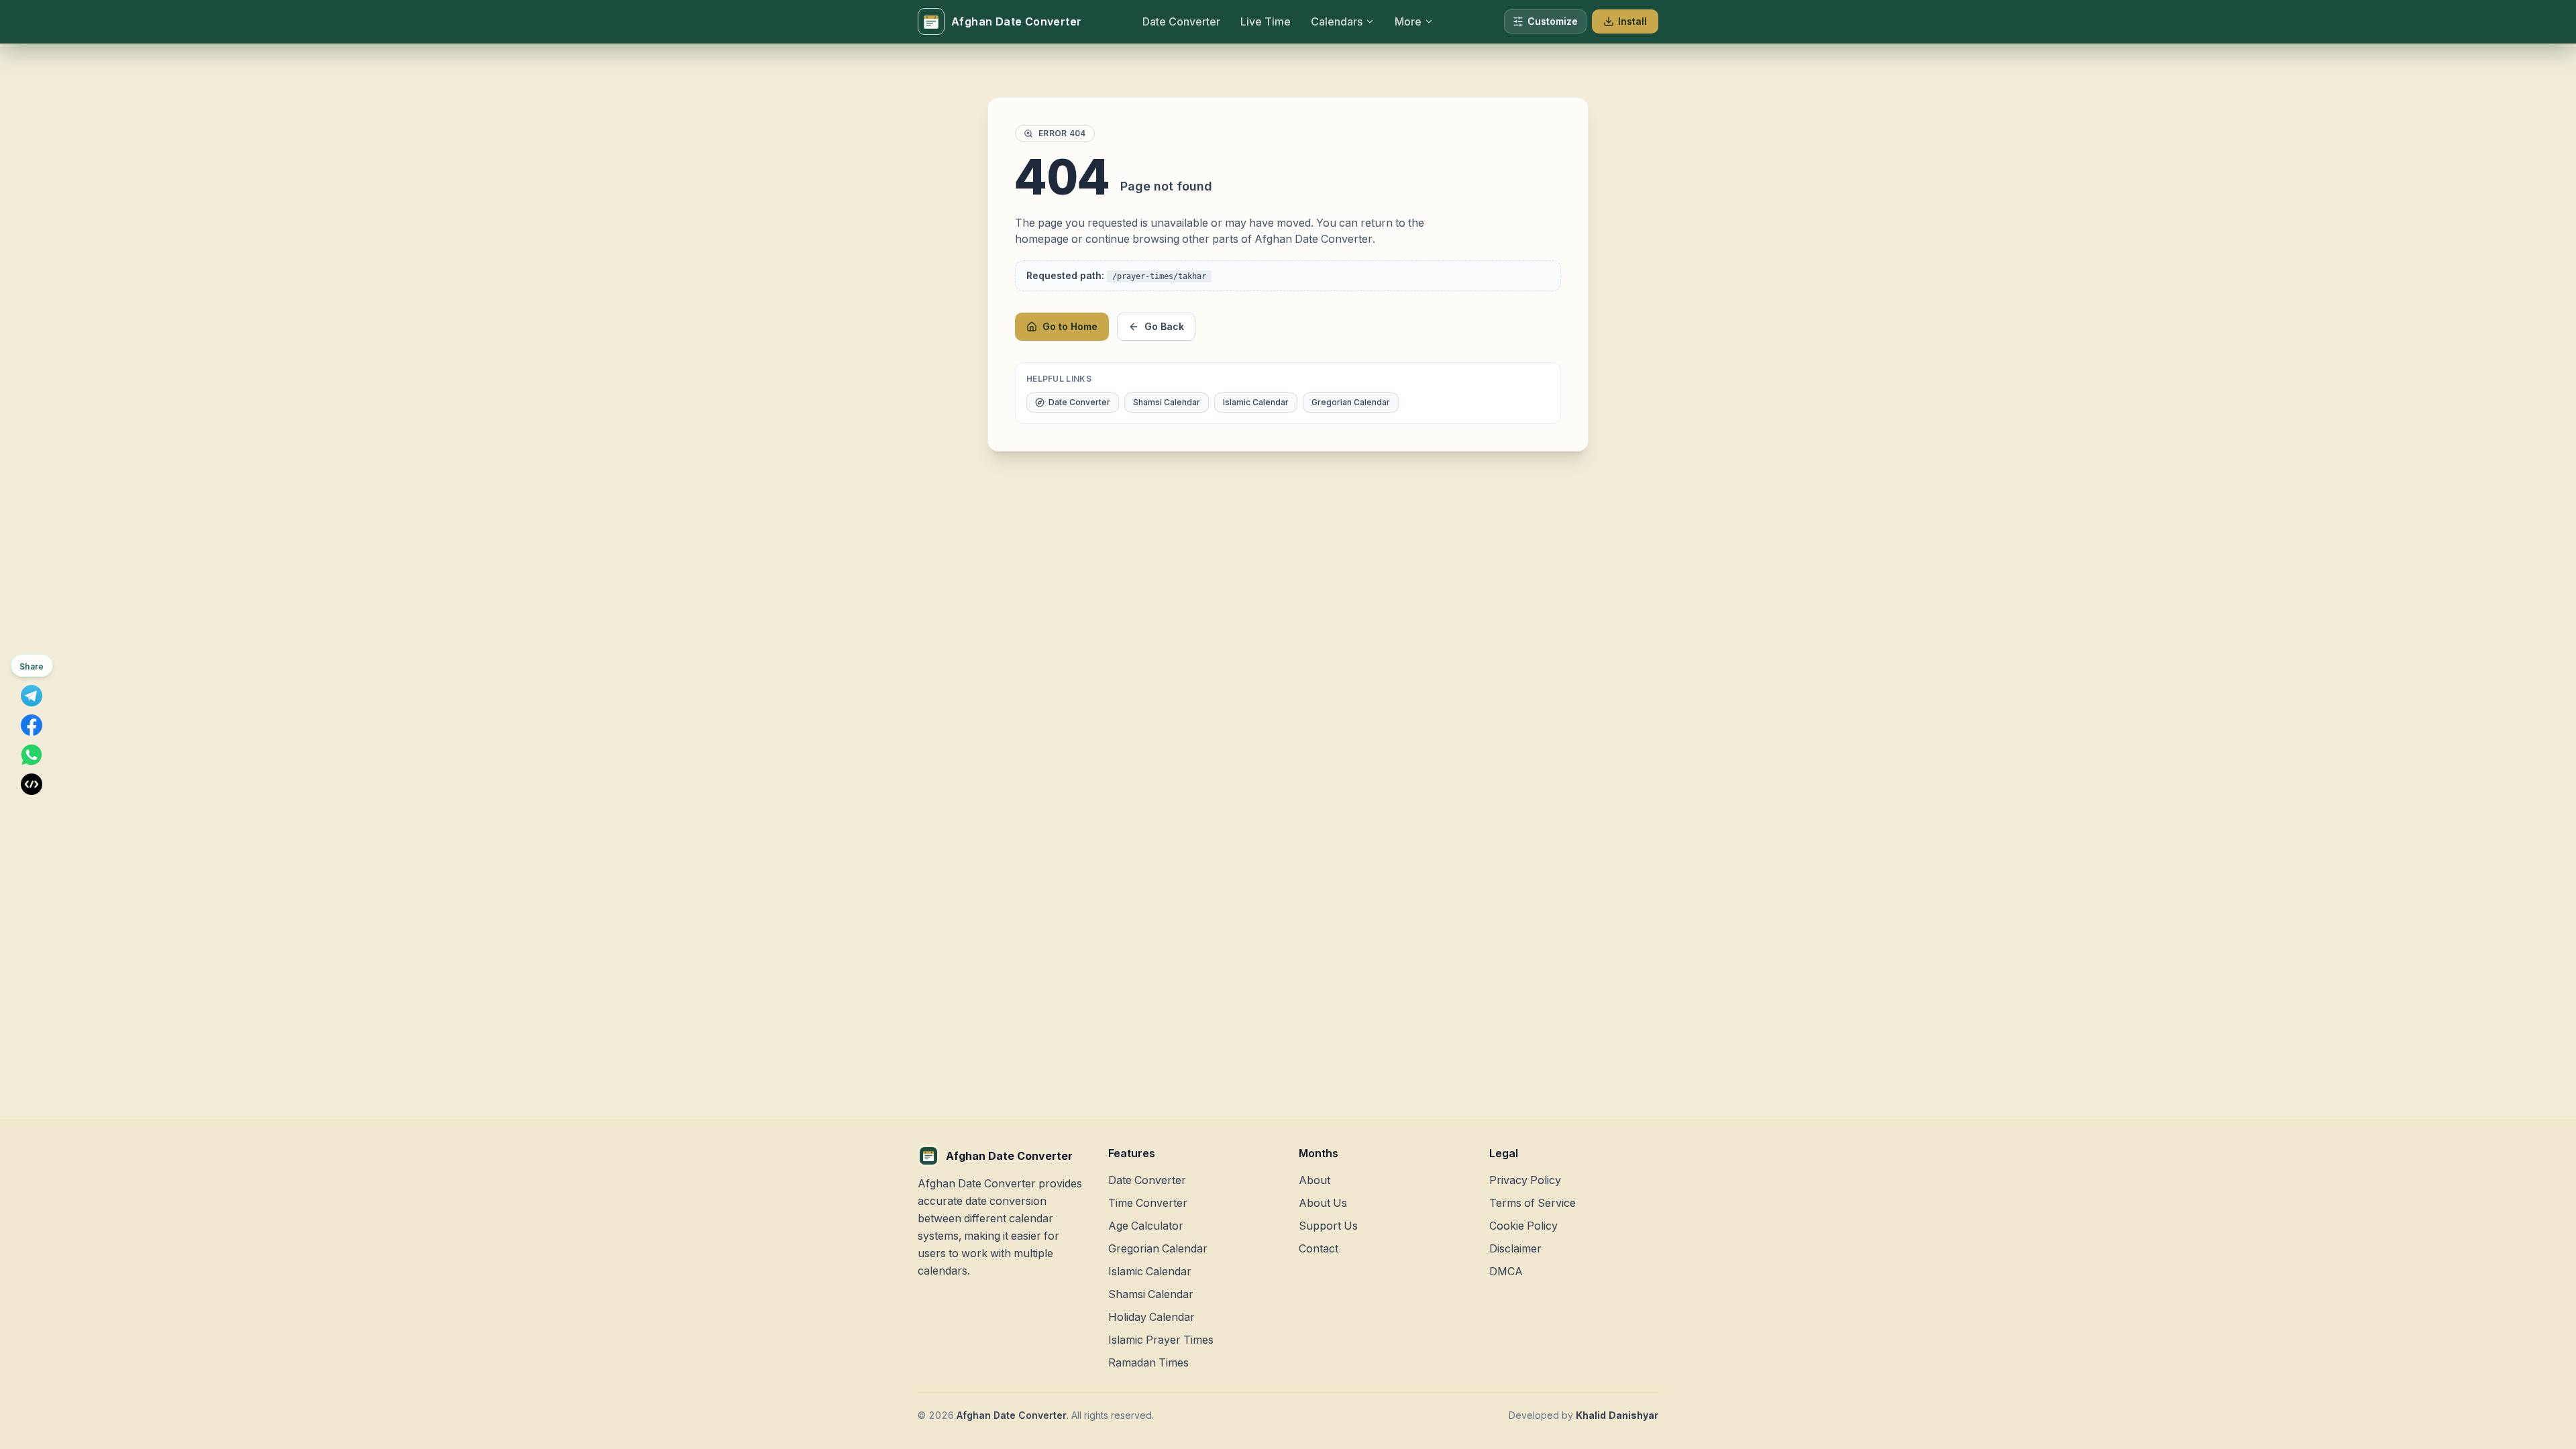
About (1314, 1180)
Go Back (1164, 326)
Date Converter (1079, 402)
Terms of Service (1533, 1203)
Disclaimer (1515, 1248)
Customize (1553, 21)
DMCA (1506, 1271)
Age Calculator (1146, 1226)
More (1408, 21)
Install (1632, 21)
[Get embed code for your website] (32, 784)
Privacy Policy (1525, 1180)
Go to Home (1070, 326)
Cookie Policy (1523, 1226)
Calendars (1337, 21)
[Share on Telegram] (32, 696)
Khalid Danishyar (1617, 1415)
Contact (1319, 1248)
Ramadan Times (1148, 1362)
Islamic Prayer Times (1161, 1340)
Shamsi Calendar (1167, 402)
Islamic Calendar (1256, 402)
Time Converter (1148, 1203)
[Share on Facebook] (32, 725)
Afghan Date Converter (1012, 1415)
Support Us (1328, 1226)
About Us (1323, 1203)
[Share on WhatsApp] (32, 755)
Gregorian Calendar (1351, 402)
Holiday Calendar (1151, 1317)
